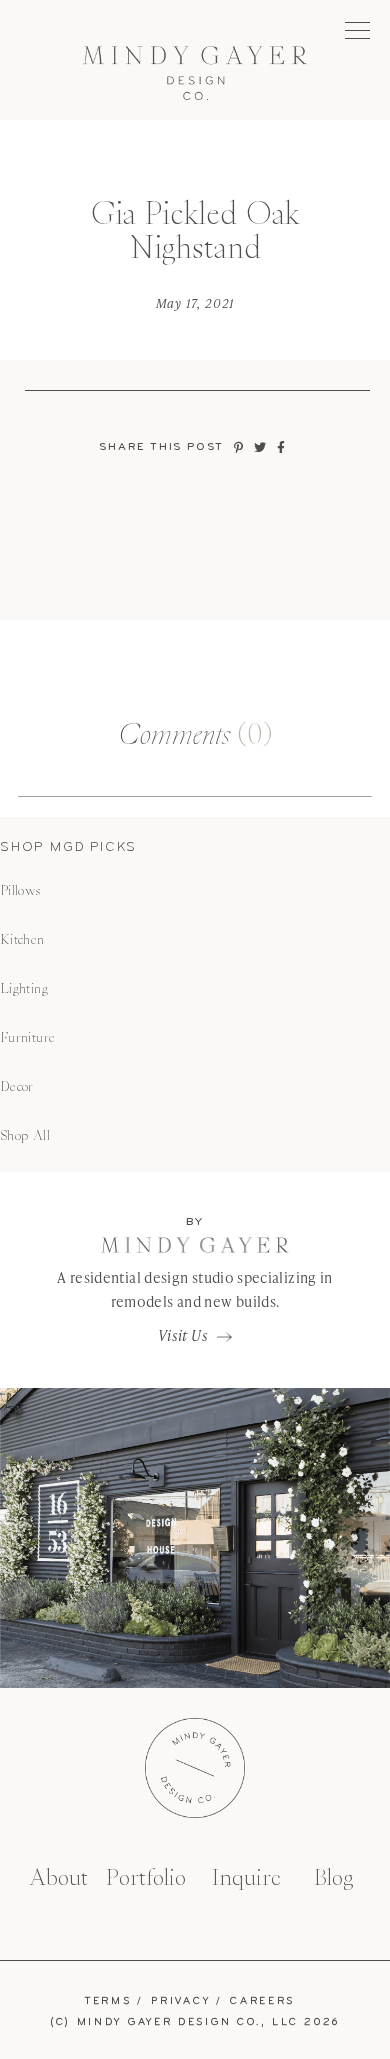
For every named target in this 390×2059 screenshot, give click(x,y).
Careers (262, 2001)
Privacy (180, 2001)
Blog (334, 1877)
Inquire (246, 1877)
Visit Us (183, 1336)
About (58, 1877)
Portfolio (146, 1877)
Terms (108, 2001)
